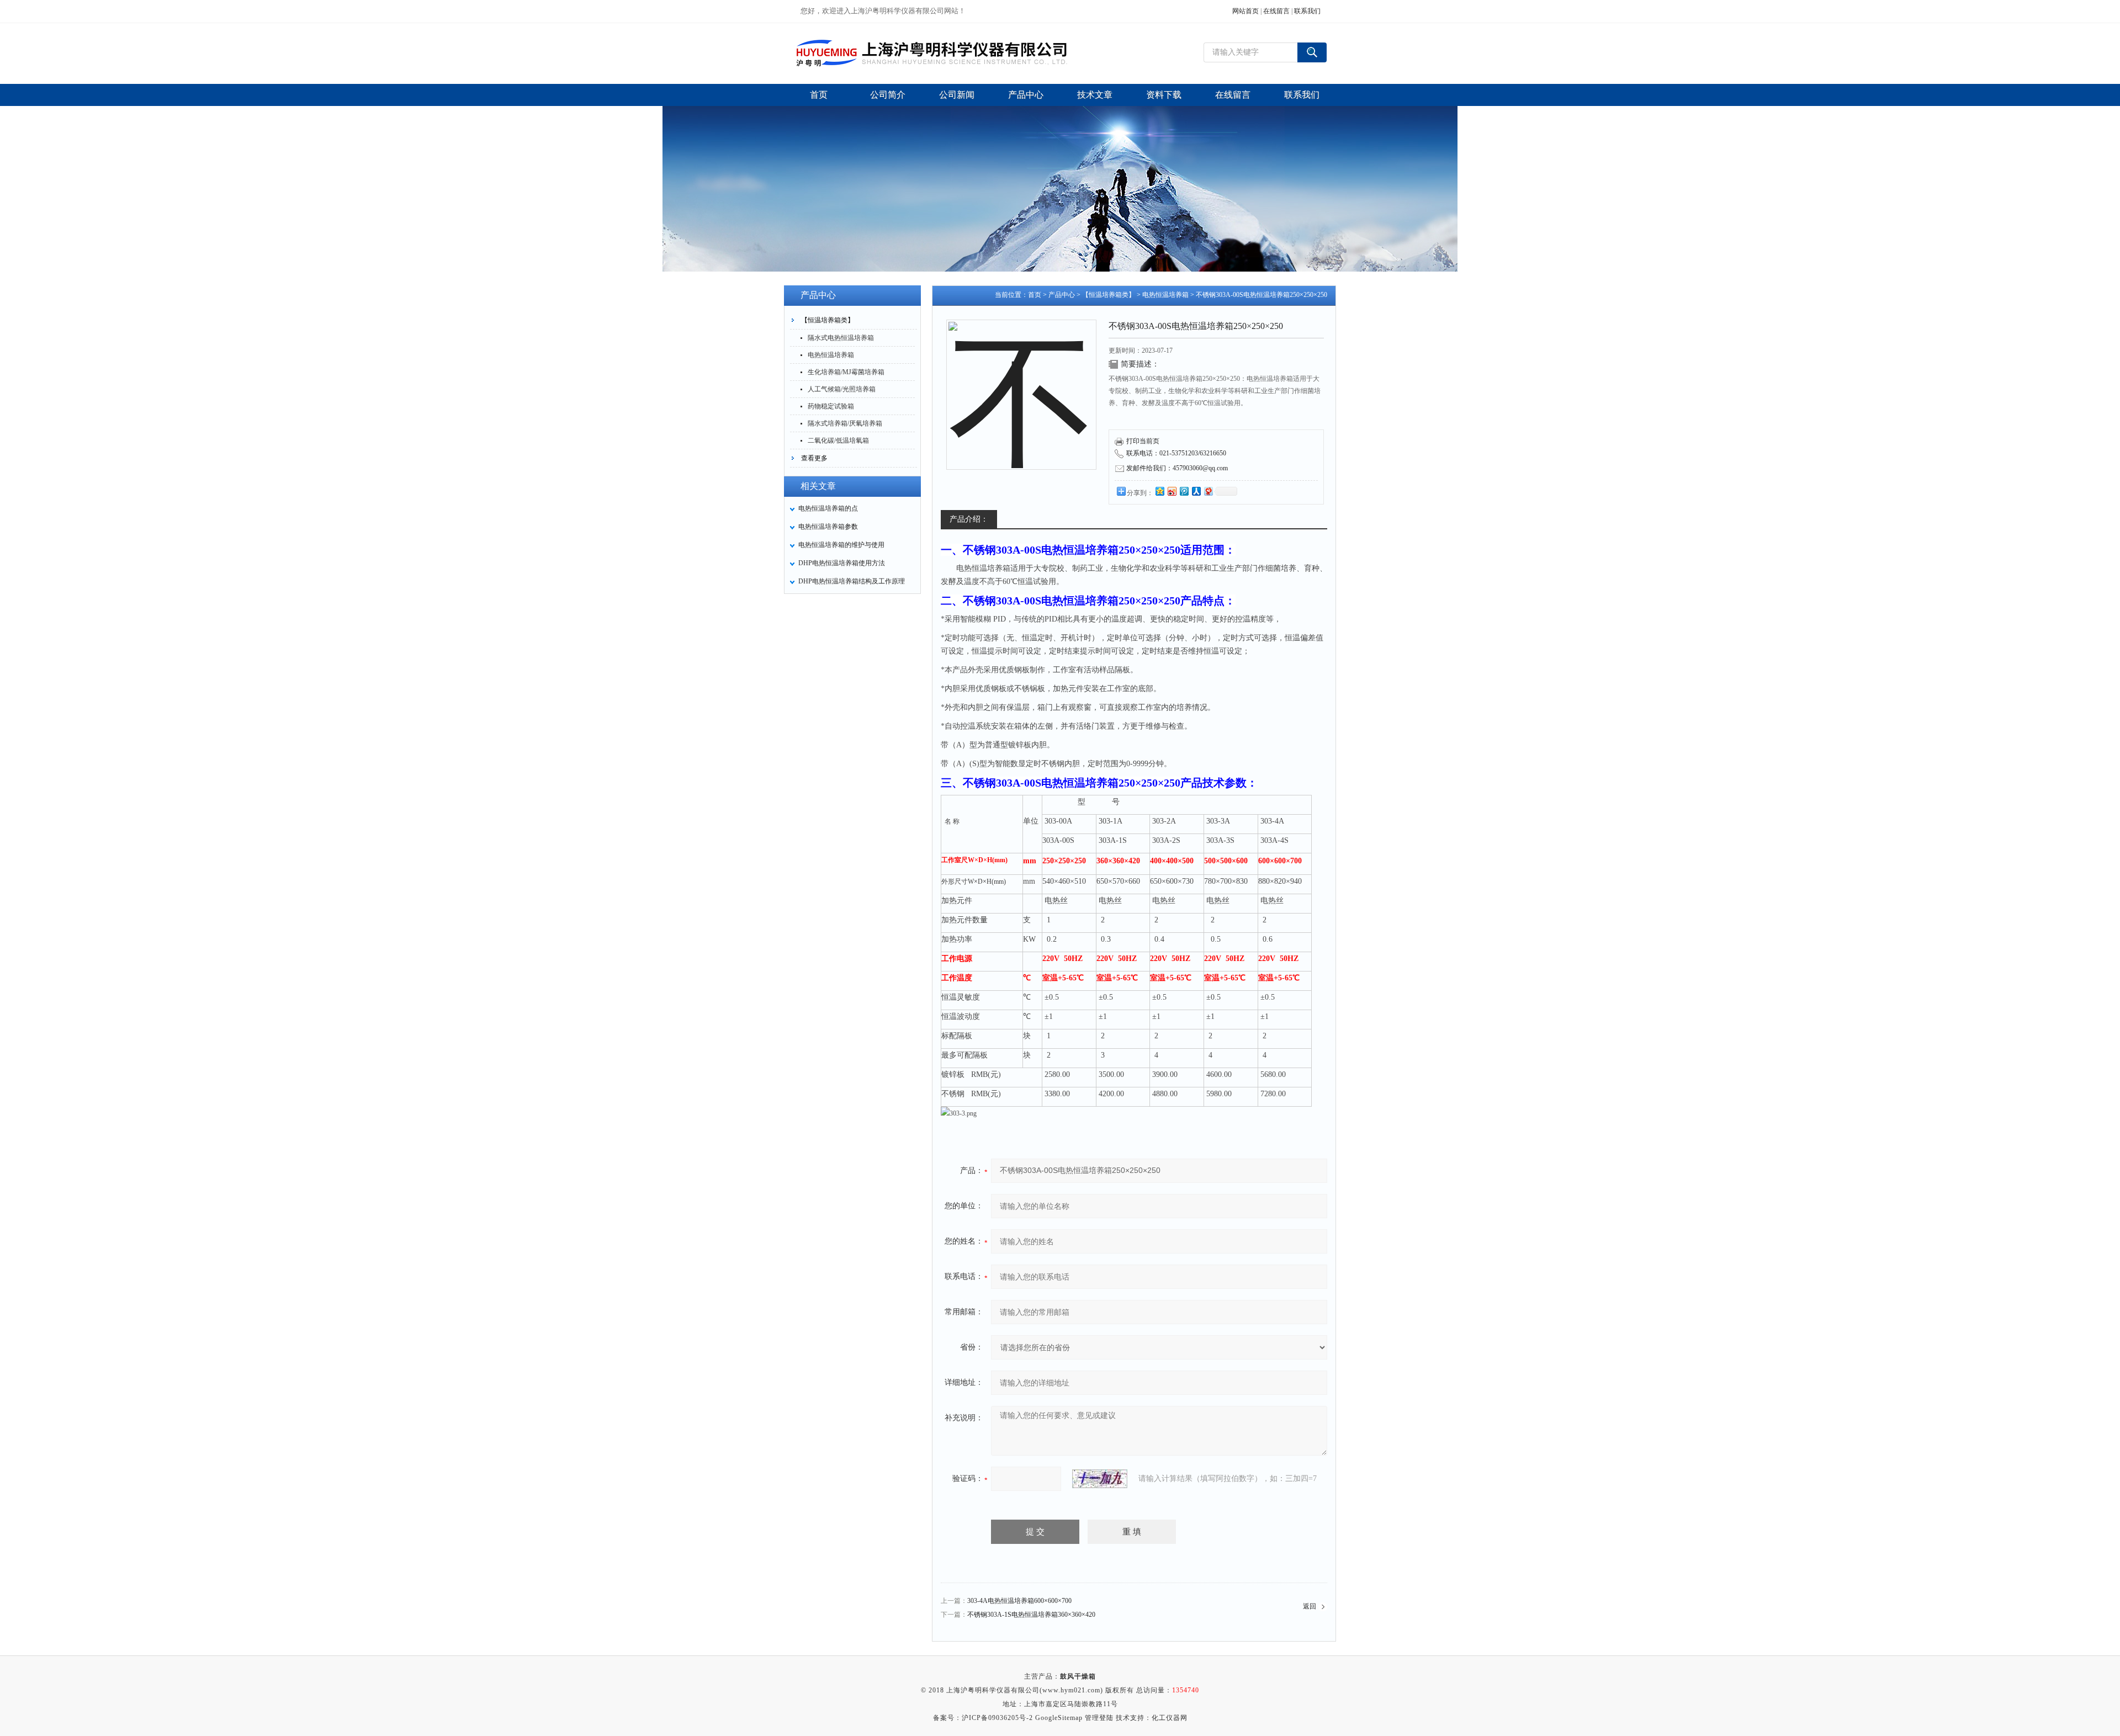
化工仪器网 (1170, 1718)
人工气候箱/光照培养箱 (842, 389)
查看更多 (814, 458)
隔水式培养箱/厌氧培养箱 (845, 423)
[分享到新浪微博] (1172, 491)
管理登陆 (1099, 1718)
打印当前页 (1143, 441)
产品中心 (1062, 295)
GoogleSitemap (1059, 1718)
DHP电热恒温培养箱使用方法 (842, 563)
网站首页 (1245, 11)
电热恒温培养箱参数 (828, 527)
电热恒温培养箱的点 (828, 508)
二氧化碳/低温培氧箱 (838, 440)
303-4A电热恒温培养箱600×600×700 (1019, 1601)
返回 (1310, 1606)
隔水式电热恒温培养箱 (841, 338)
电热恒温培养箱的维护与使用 (841, 545)
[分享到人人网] (1196, 491)
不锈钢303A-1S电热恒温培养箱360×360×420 (1031, 1615)
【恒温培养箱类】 (828, 320)
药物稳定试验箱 (831, 406)
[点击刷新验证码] (1100, 1479)
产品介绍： (969, 519)
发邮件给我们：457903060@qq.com (1177, 468)
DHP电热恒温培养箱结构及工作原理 (852, 581)
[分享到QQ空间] (1159, 491)
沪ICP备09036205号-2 (997, 1718)
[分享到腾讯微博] (1184, 491)
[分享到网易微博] (1208, 491)
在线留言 (1276, 11)
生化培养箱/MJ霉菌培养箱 (846, 372)
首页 (1035, 295)
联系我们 (1307, 11)
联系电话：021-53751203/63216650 (1176, 453)
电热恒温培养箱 (831, 355)
